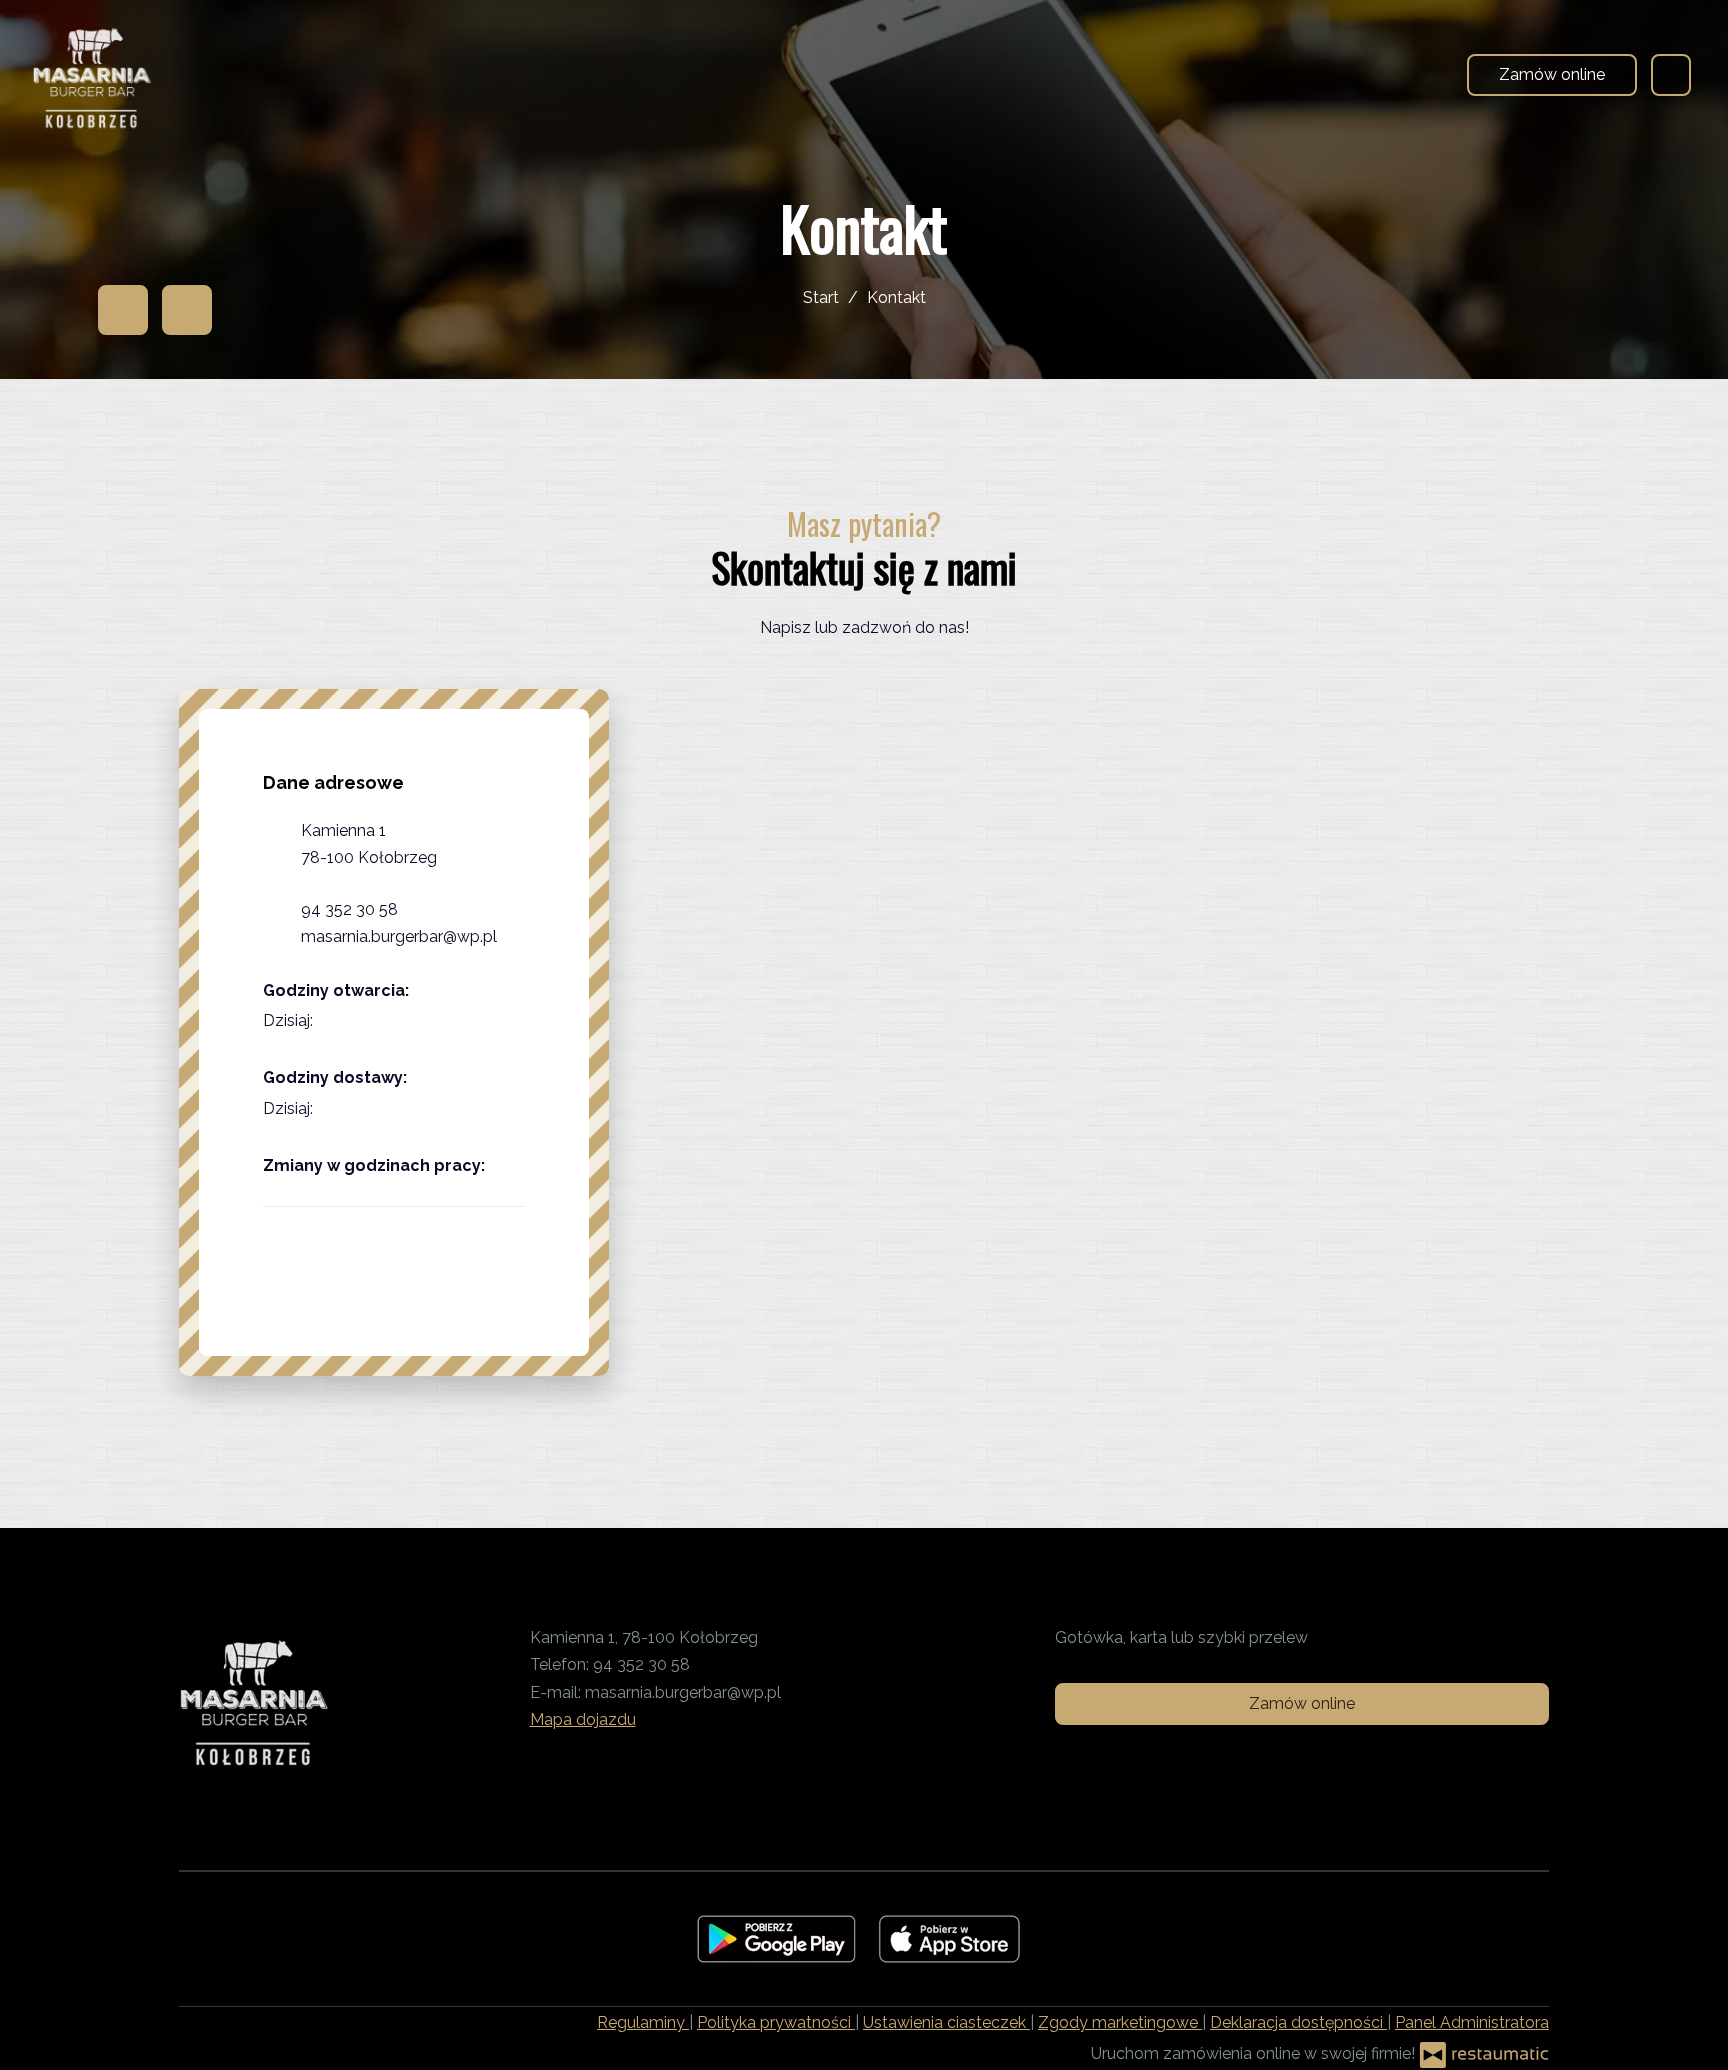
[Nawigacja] (1671, 74)
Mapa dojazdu (583, 1719)
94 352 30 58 (349, 909)
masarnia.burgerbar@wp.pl (399, 936)
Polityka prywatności (776, 2022)
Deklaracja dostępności (1298, 2022)
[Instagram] (187, 310)
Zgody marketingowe (1120, 2022)
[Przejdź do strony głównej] (92, 75)
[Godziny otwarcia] (375, 1020)
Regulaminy (643, 2022)
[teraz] (344, 1020)
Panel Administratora (1472, 2022)
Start (821, 297)
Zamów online (1552, 74)
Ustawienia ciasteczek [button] (946, 2022)
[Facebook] (123, 310)
